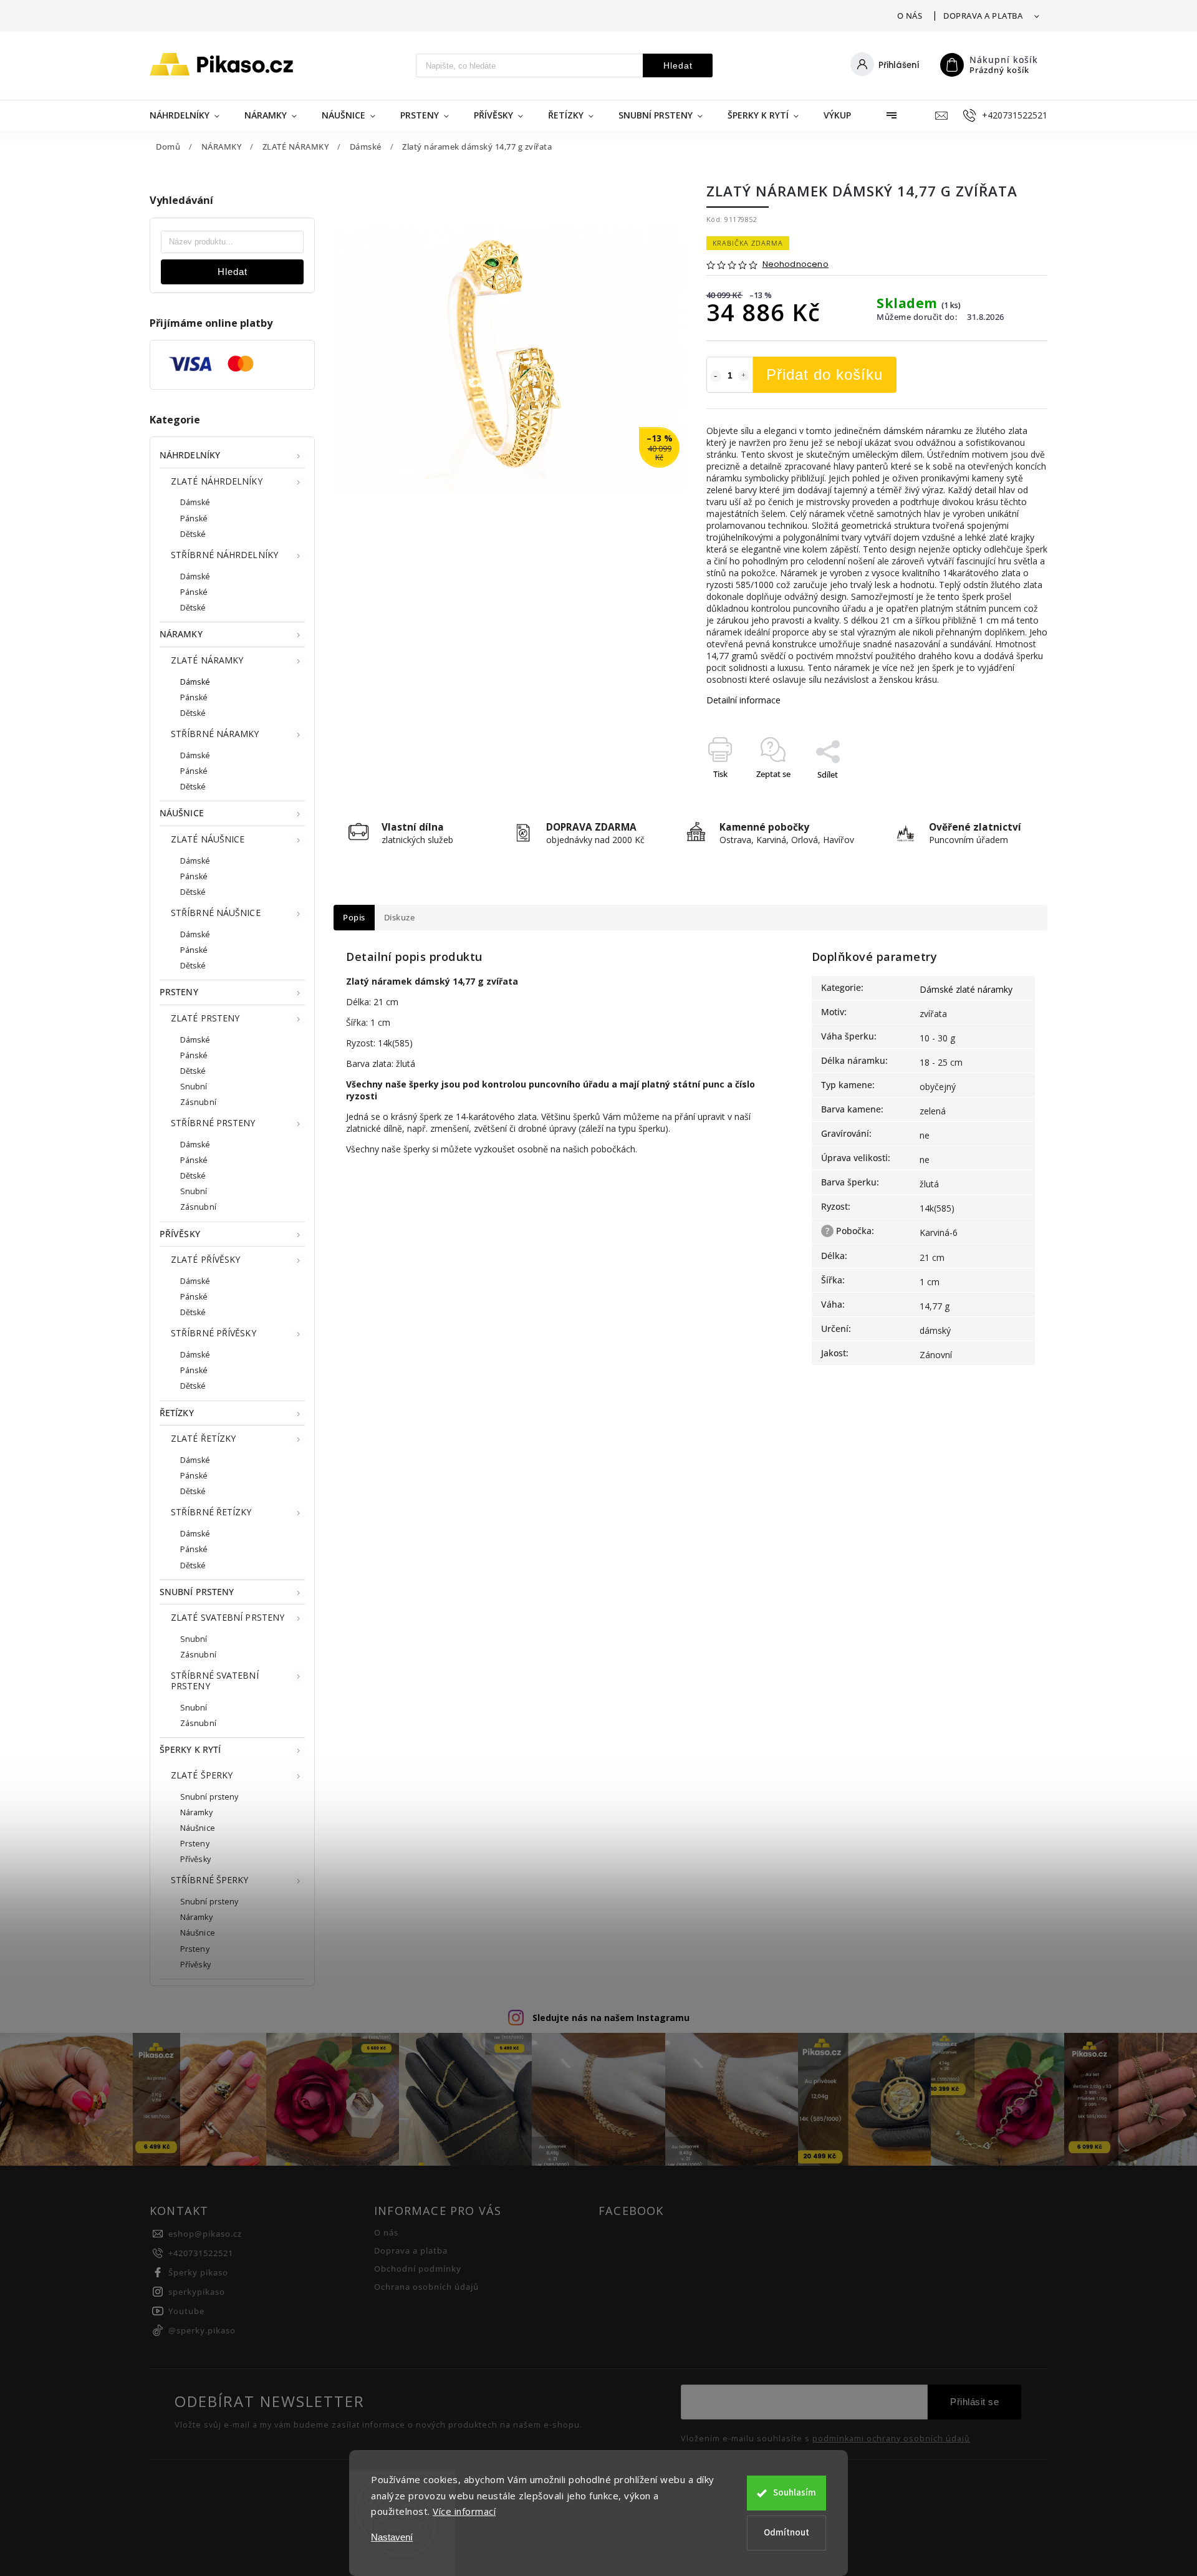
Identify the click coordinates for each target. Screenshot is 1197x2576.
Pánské (194, 519)
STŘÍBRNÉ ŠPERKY (210, 1880)
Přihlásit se (974, 2402)
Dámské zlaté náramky (966, 989)
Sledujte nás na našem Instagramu (611, 2018)
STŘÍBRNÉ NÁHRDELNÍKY (224, 555)
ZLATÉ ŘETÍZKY (203, 1438)
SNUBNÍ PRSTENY (197, 1592)
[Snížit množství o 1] (716, 376)
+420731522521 (201, 2253)
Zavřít (1008, 796)
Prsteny (195, 1844)
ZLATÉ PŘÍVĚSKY (205, 1259)
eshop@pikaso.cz (205, 2234)
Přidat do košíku (824, 374)
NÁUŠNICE (182, 813)
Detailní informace (743, 700)
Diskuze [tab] (400, 918)
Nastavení (392, 2537)
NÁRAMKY (181, 634)
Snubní (194, 1087)
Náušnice (198, 1828)
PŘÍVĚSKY (180, 1234)
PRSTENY (179, 992)
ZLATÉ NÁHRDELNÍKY (217, 481)
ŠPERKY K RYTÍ (190, 1749)
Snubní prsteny (209, 1797)
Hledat (678, 65)
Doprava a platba (983, 16)
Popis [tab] (354, 918)
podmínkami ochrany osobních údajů (891, 2439)
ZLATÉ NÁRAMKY (207, 660)
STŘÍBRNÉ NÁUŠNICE (216, 913)
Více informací (464, 2511)
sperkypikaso (197, 2292)
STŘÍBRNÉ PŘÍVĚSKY (214, 1333)
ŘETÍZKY (177, 1413)
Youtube (186, 2311)
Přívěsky (195, 1859)
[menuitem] (191, 115)
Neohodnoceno (796, 265)
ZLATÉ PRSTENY (205, 1018)
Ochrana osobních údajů (426, 2287)
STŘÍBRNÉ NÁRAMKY (215, 734)
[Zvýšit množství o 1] (744, 376)
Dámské (195, 502)
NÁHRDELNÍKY (190, 455)
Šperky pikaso (198, 2273)
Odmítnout (786, 2533)
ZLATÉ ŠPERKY (202, 1775)
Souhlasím (795, 2493)
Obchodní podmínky (418, 2269)
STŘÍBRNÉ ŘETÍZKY (211, 1512)
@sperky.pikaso (202, 2331)
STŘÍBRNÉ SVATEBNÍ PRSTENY (215, 1681)
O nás (910, 16)
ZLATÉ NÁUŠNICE (208, 839)
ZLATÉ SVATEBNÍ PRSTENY (228, 1617)
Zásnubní (198, 1102)
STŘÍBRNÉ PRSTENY (213, 1123)
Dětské (193, 534)
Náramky (196, 1812)
